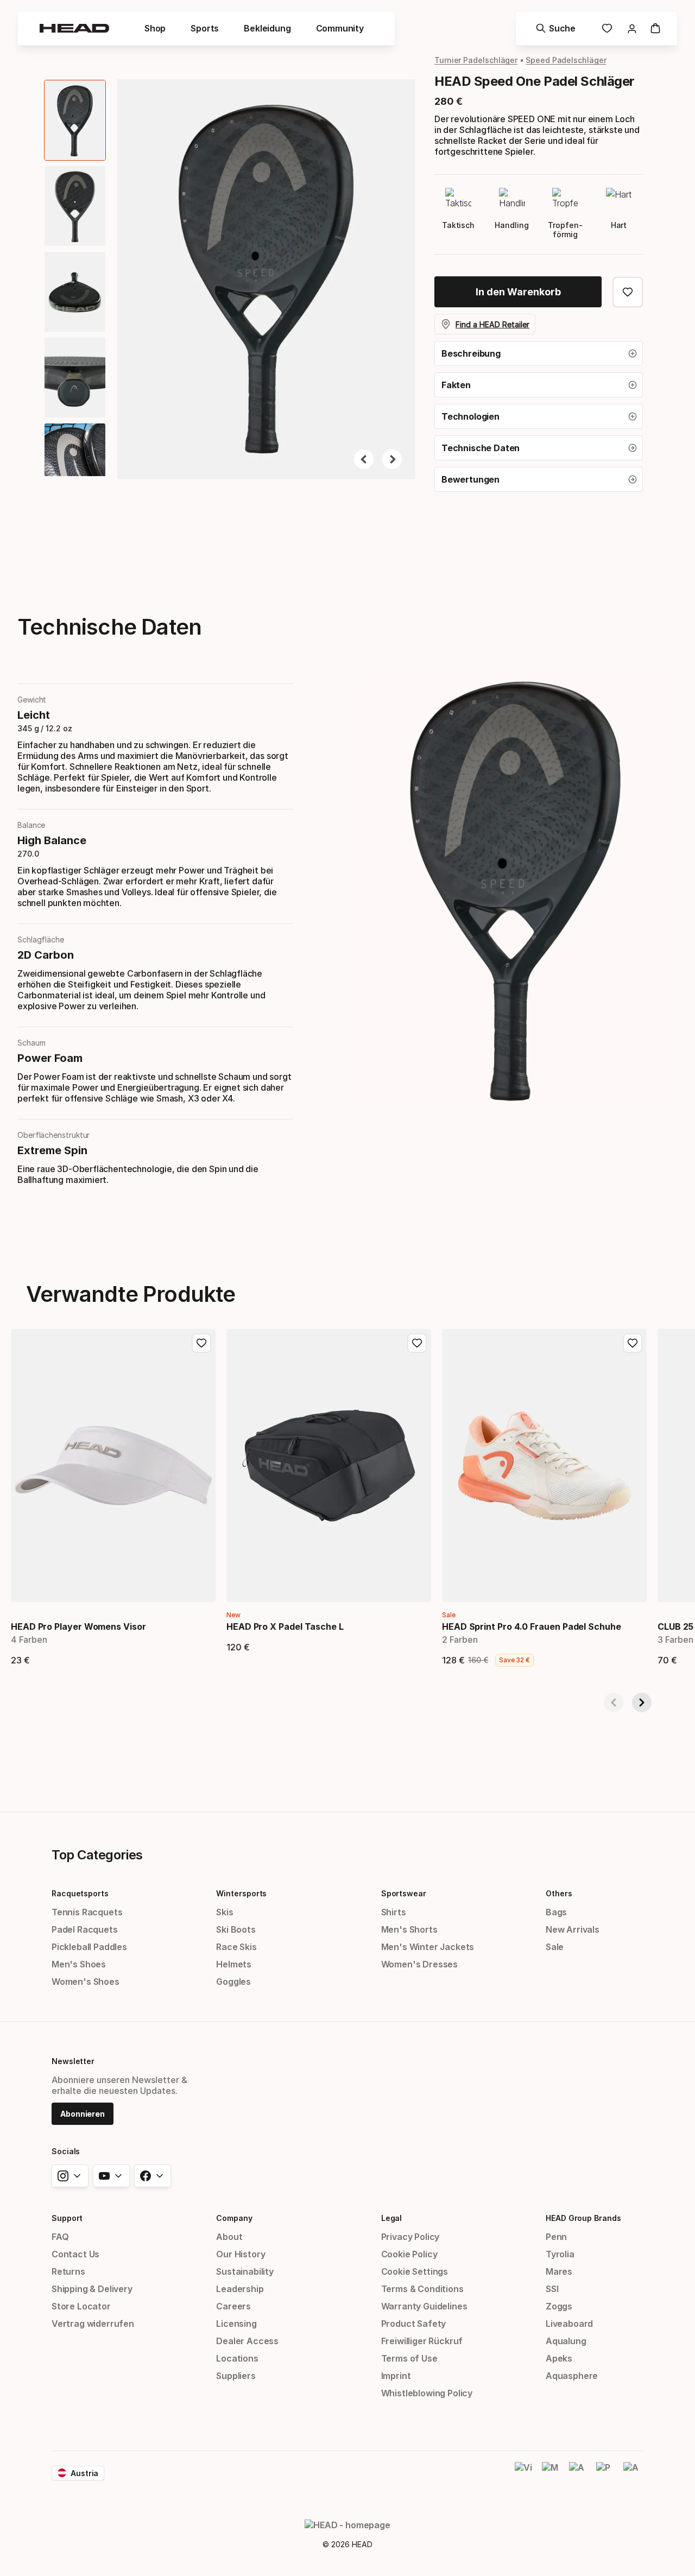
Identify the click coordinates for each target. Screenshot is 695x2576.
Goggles (233, 1982)
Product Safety (414, 2324)
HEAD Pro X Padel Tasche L (285, 1626)
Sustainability (245, 2271)
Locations (237, 2358)
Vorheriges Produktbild (364, 459)
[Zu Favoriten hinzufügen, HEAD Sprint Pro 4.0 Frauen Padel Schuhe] (633, 1343)
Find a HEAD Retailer (492, 324)
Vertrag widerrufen (93, 2324)
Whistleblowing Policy (427, 2393)
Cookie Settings (415, 2271)
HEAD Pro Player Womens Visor (78, 1626)
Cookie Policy (409, 2254)
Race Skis (236, 1947)
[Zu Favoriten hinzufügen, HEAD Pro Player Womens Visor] (201, 1343)
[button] (155, 28)
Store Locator (81, 2306)
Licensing (236, 2324)
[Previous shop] (614, 1702)
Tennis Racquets (87, 1912)
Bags (556, 1912)
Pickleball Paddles (89, 1947)
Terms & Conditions (422, 2289)
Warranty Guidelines (424, 2306)
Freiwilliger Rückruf (422, 2341)
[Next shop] (642, 1702)
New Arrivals (573, 1929)
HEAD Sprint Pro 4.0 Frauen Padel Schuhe (532, 1626)
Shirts (394, 1912)
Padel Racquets (85, 1929)
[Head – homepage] (74, 28)
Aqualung (566, 2341)
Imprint (396, 2376)
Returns (68, 2271)
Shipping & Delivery (92, 2289)
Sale (555, 1947)
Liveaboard (569, 2324)
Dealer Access (247, 2341)
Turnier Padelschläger (476, 60)
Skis (225, 1912)
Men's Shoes (79, 1964)
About (229, 2237)
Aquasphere (572, 2376)
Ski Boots (236, 1929)
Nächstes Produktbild (392, 459)
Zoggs (559, 2306)
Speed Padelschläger (566, 60)
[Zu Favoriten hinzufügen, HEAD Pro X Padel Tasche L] (417, 1343)
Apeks (559, 2358)
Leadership (240, 2289)
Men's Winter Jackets (428, 1947)
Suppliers (236, 2376)
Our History (241, 2254)
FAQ (60, 2237)
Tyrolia (560, 2254)
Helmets (234, 1964)
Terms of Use (409, 2358)
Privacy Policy (410, 2237)
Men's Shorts (409, 1929)
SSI (552, 2289)
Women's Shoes (86, 1982)
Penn (556, 2237)
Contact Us (75, 2254)
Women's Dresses (419, 1964)
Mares (559, 2271)
